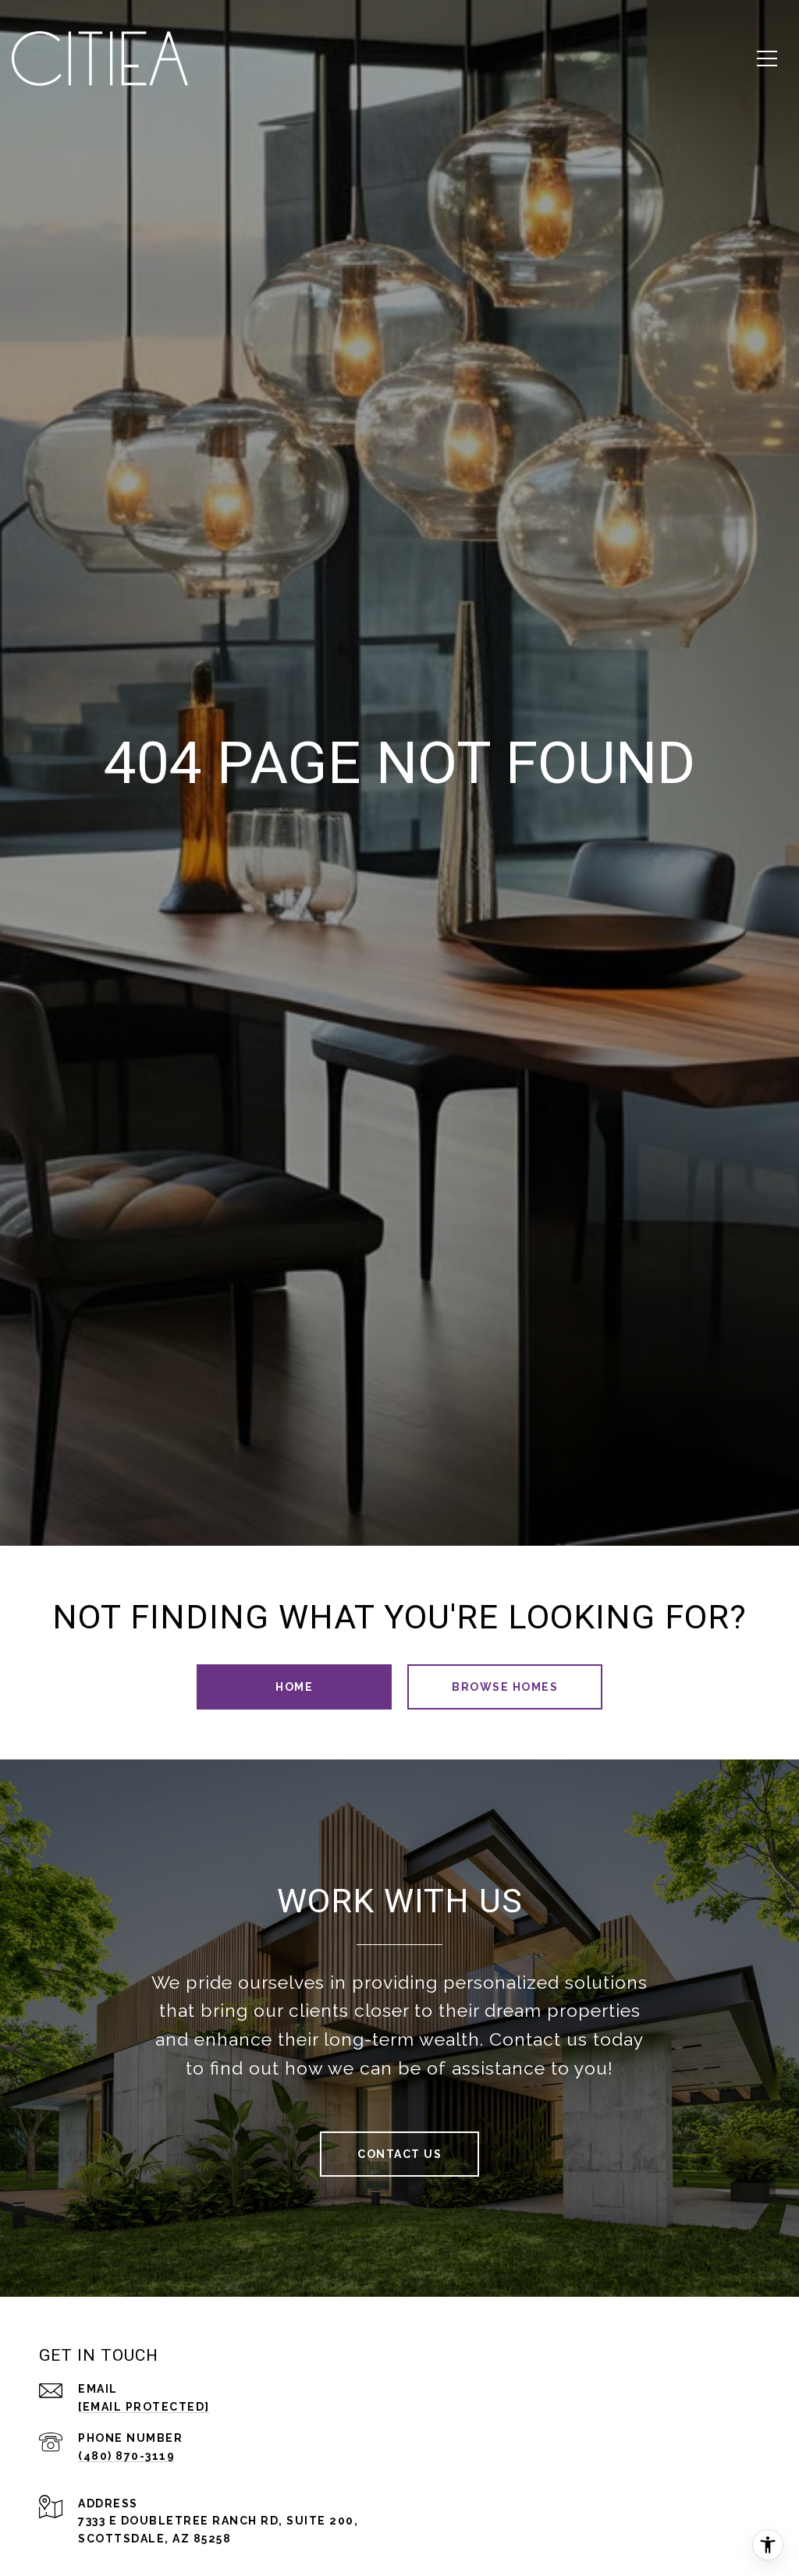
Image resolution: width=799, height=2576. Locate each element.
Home (294, 1687)
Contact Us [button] (399, 2154)
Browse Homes (505, 1687)
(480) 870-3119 (126, 2456)
